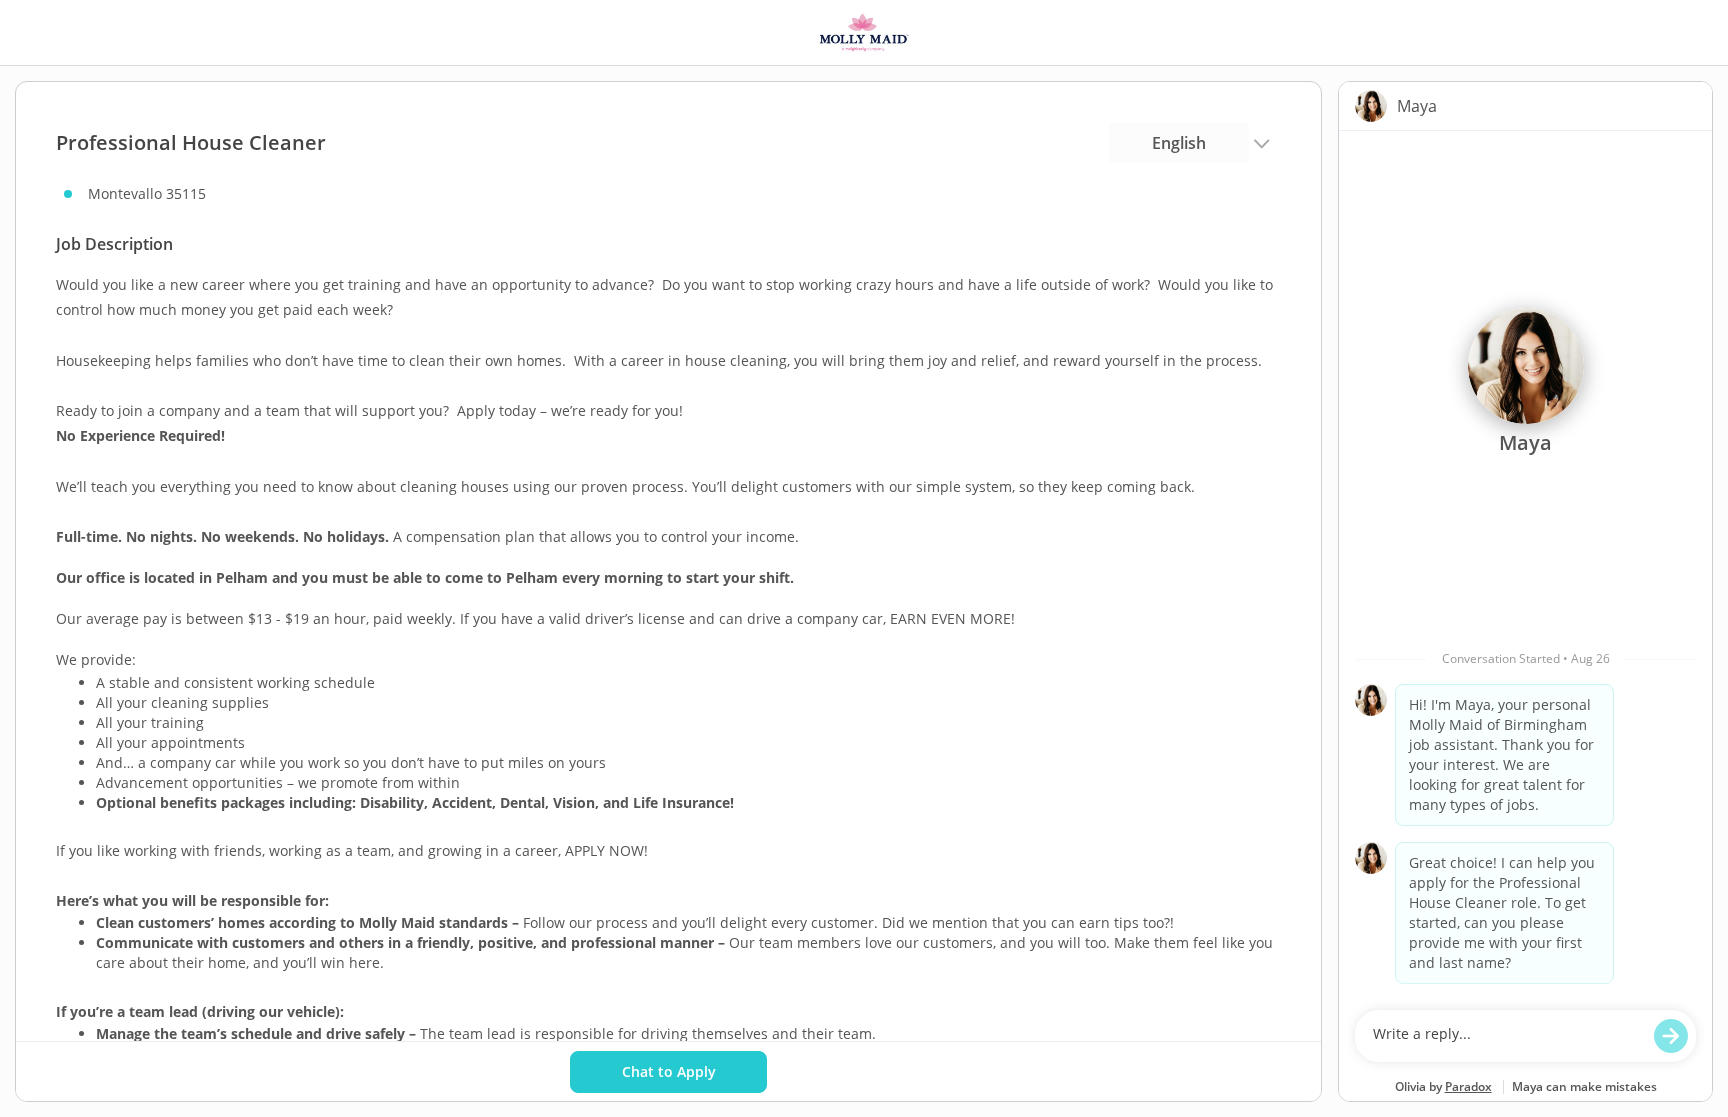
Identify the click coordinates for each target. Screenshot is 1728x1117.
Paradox (1468, 1086)
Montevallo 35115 (147, 193)
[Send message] (1671, 1036)
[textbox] (1506, 1036)
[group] (1525, 565)
